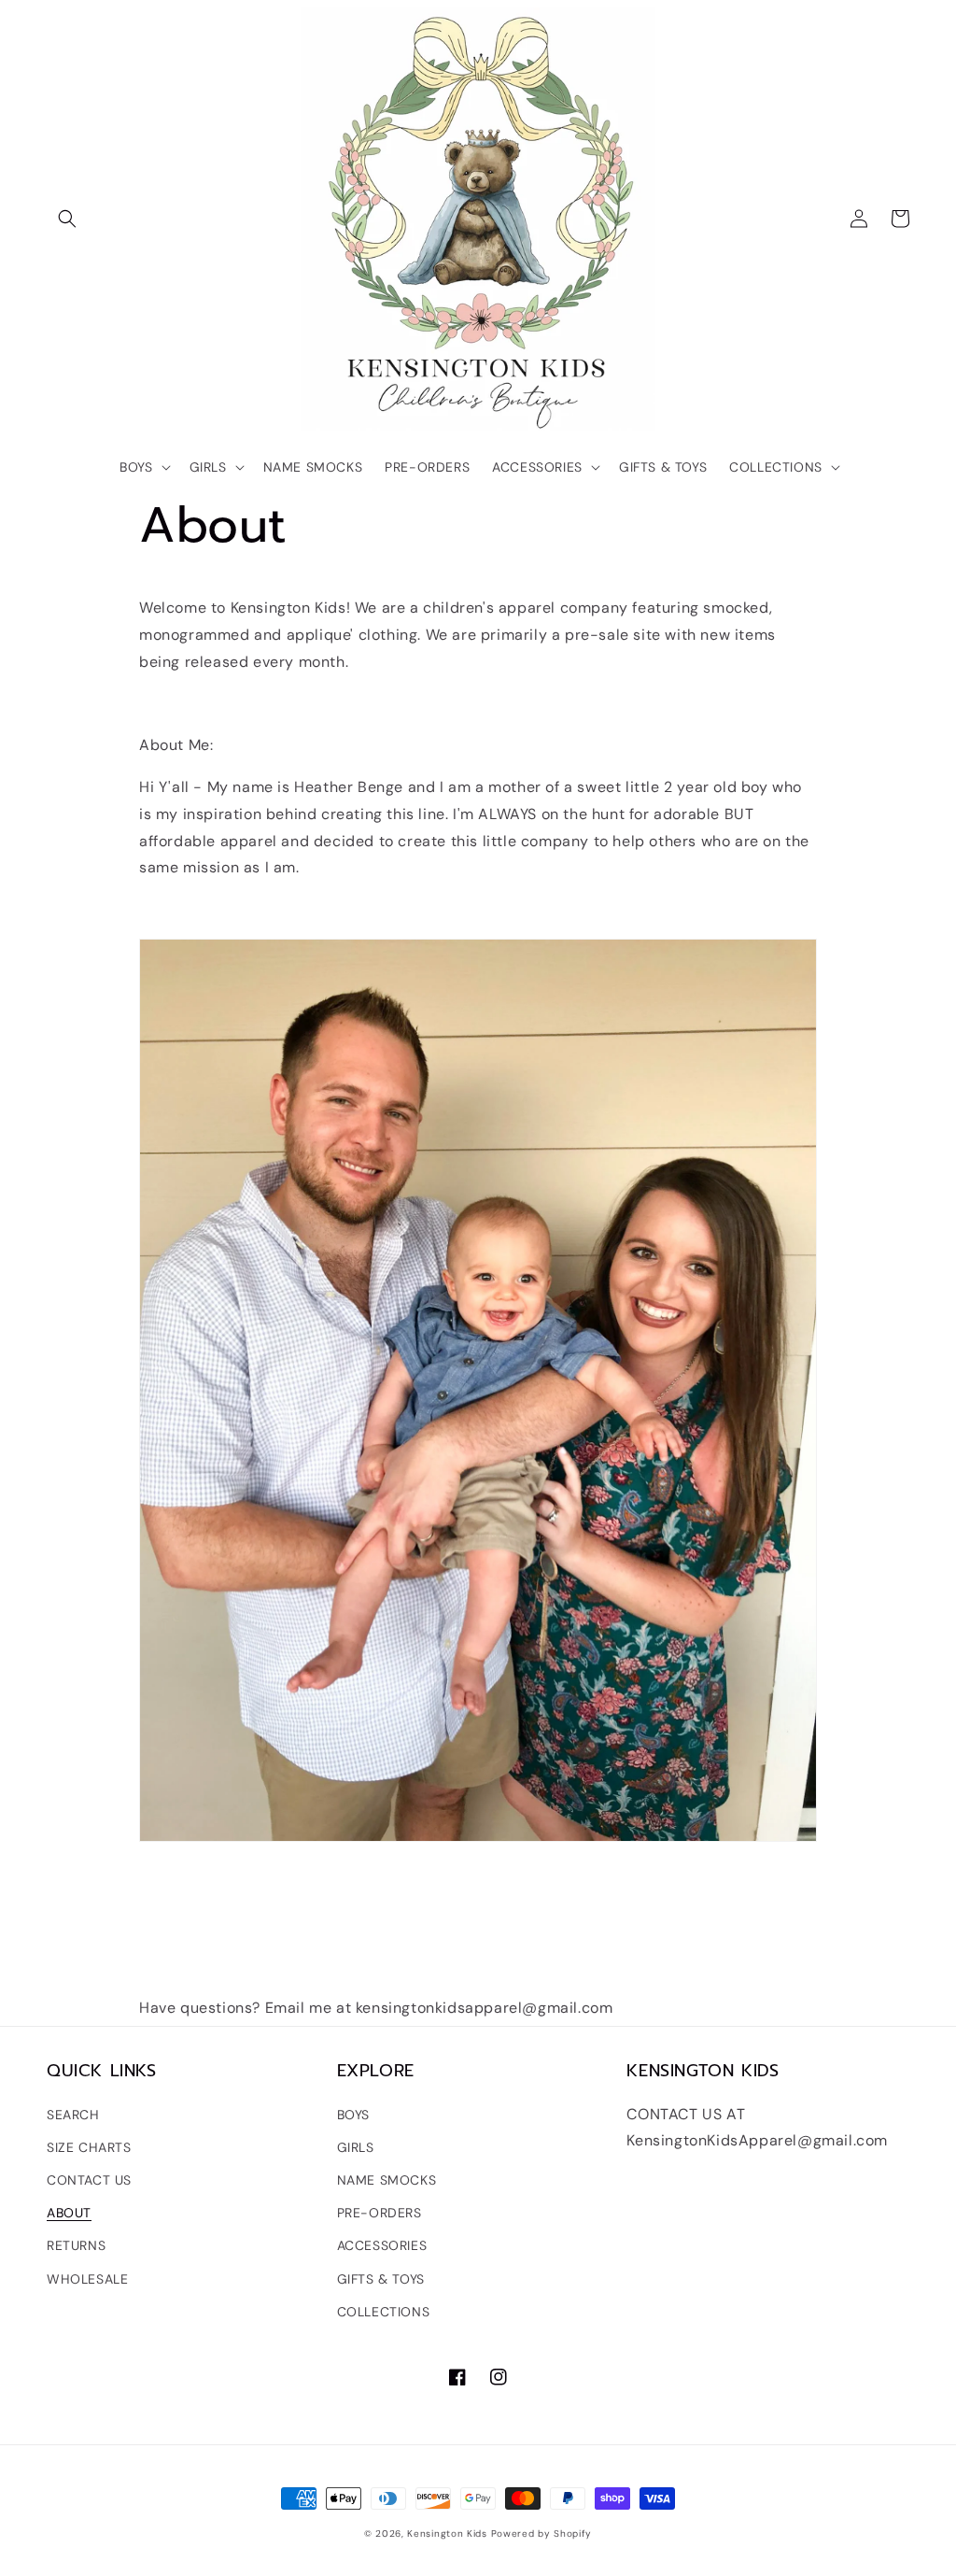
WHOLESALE (87, 2279)
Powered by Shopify (542, 2534)
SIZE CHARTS (89, 2147)
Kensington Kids (447, 2534)
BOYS (353, 2115)
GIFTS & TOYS (381, 2279)
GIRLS (356, 2147)
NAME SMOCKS (387, 2180)
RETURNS (76, 2245)
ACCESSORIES (382, 2245)
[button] (67, 219)
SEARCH (73, 2115)
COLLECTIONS (384, 2312)
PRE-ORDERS (380, 2213)
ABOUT (69, 2213)
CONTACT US (89, 2180)
